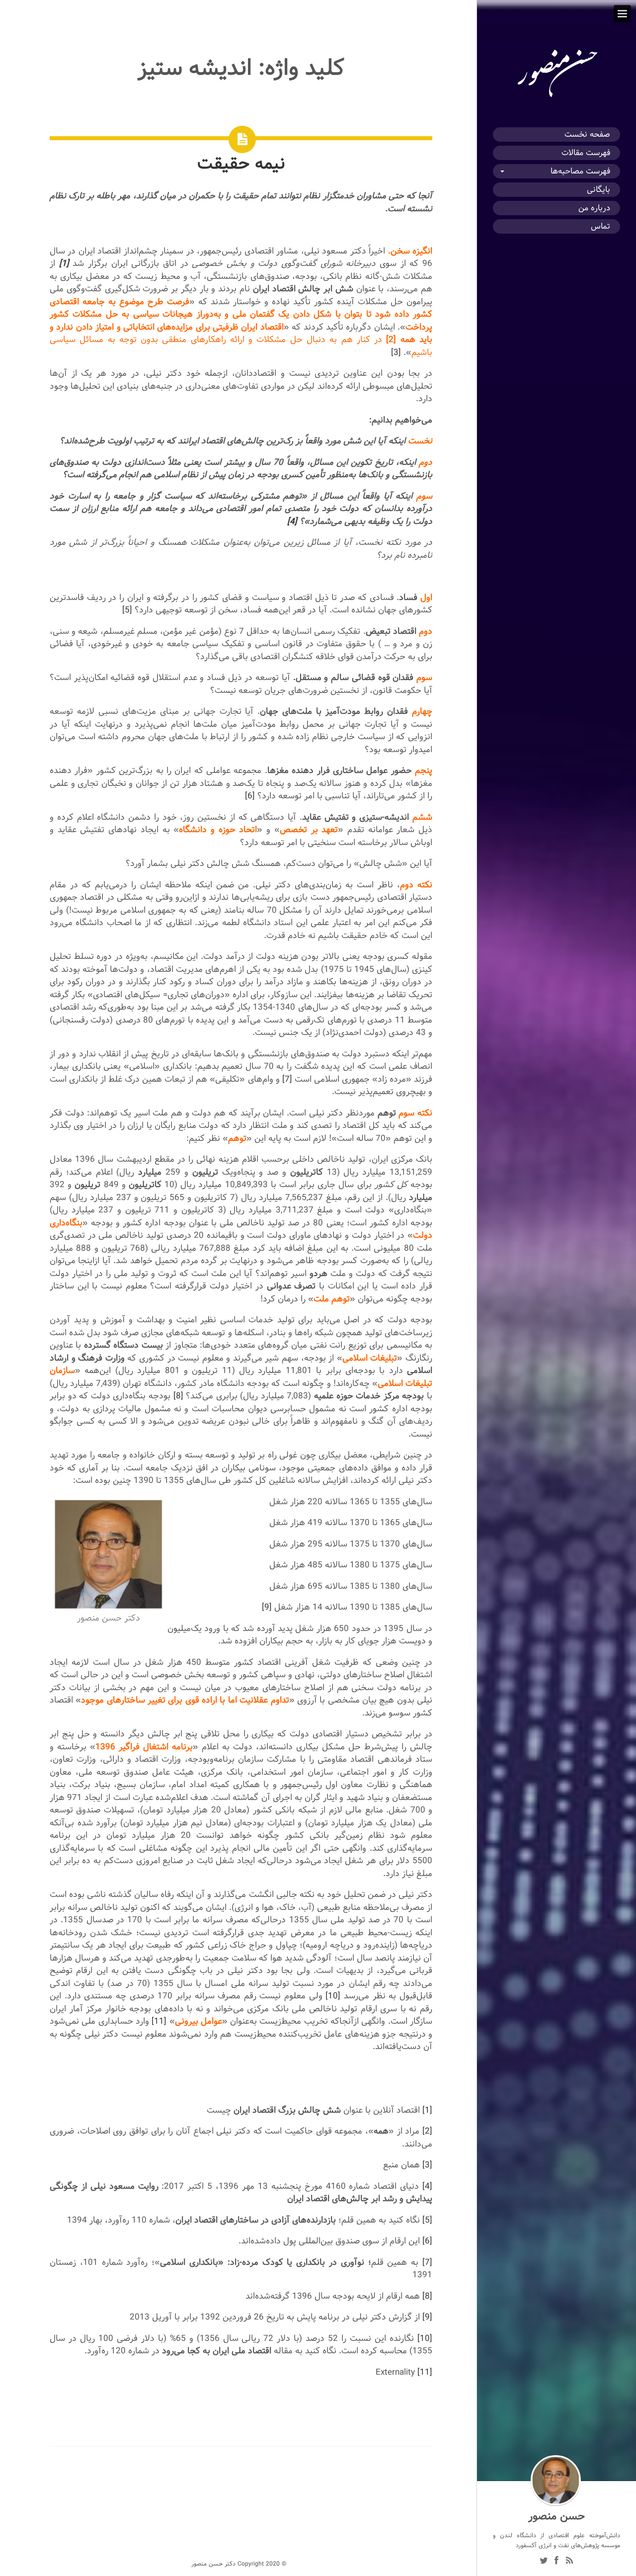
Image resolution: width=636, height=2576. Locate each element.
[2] (391, 339)
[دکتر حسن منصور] (556, 97)
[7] (287, 1079)
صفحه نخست (587, 134)
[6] (250, 796)
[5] (127, 610)
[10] (333, 1996)
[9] (267, 1607)
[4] (292, 521)
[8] (178, 1396)
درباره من (594, 208)
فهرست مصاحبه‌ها (580, 171)
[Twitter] (544, 2562)
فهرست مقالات (586, 153)
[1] (427, 2110)
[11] (159, 2021)
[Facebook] (556, 2562)
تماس (600, 226)
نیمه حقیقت (241, 163)
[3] (396, 352)
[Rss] (569, 2562)
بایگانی (598, 190)
